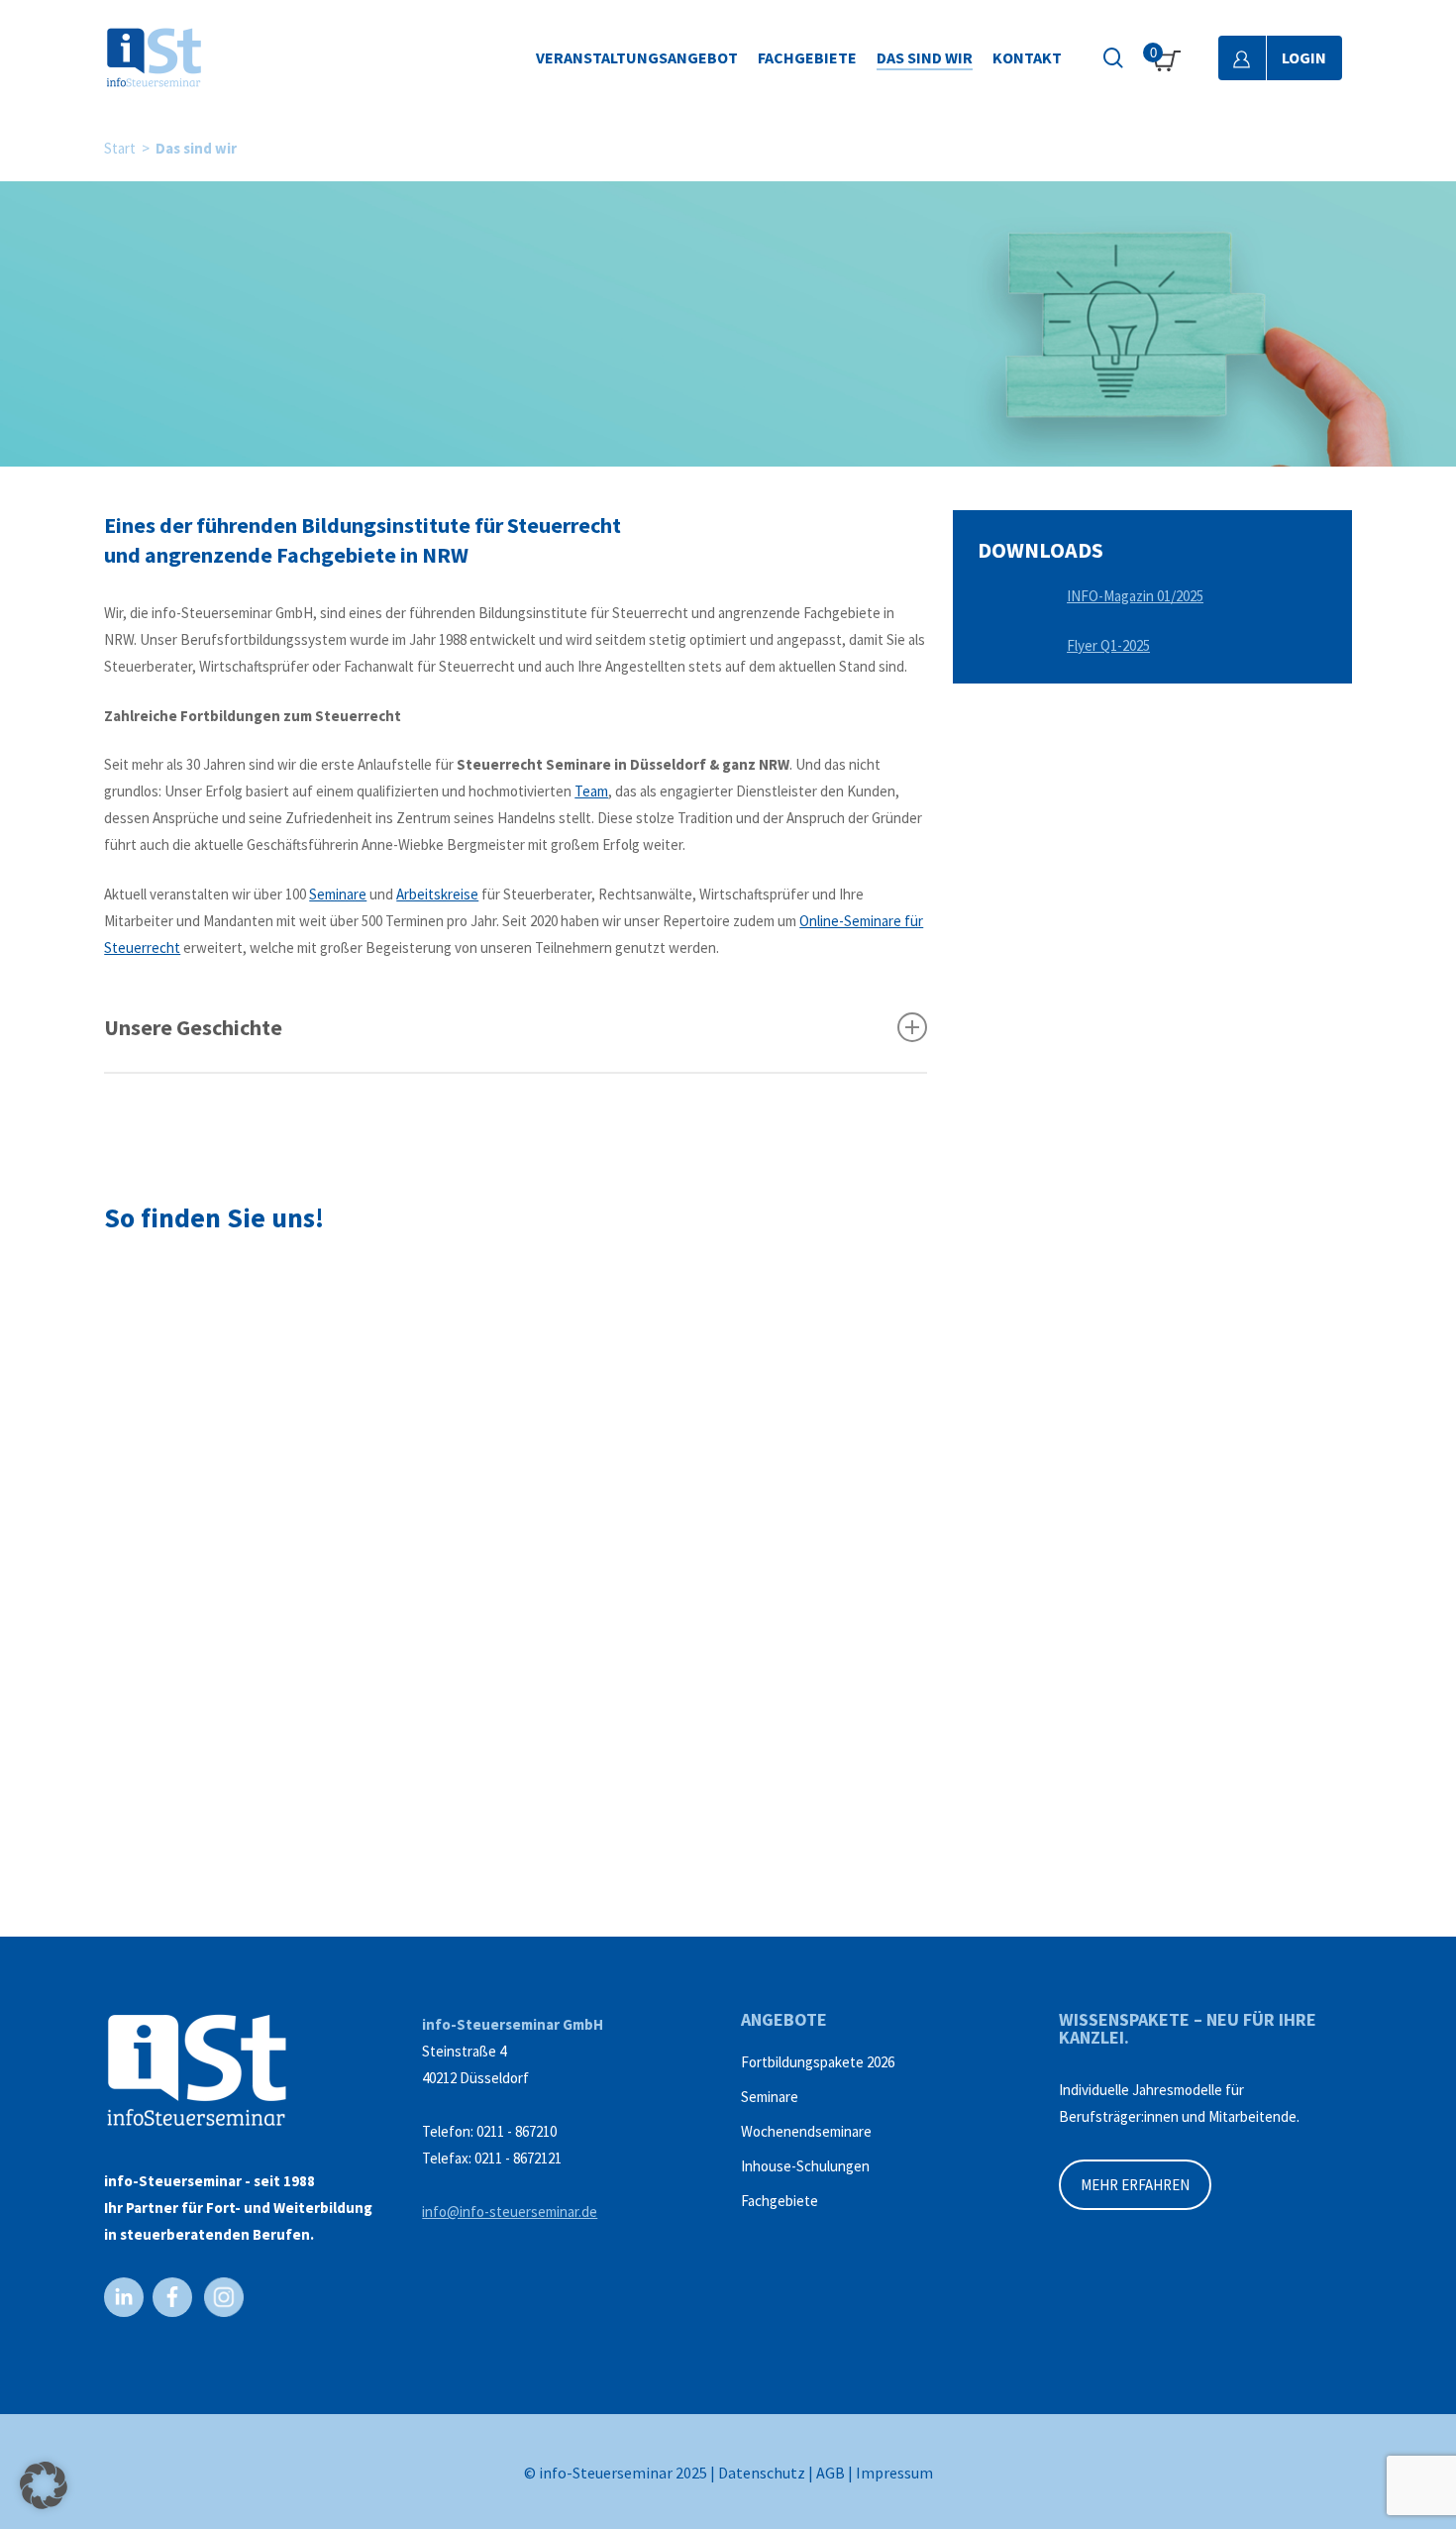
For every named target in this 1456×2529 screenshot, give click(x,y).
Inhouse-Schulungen (805, 2166)
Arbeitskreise (437, 894)
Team (591, 791)
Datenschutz (762, 2473)
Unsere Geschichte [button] (193, 1027)
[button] (44, 2485)
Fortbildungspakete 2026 (818, 2062)
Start (120, 148)
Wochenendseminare (806, 2131)
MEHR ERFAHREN (1135, 2185)
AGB (831, 2473)
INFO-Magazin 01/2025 (1135, 596)
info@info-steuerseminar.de (510, 2212)
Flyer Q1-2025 (1108, 645)
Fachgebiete (780, 2201)
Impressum (894, 2473)
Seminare (338, 894)
